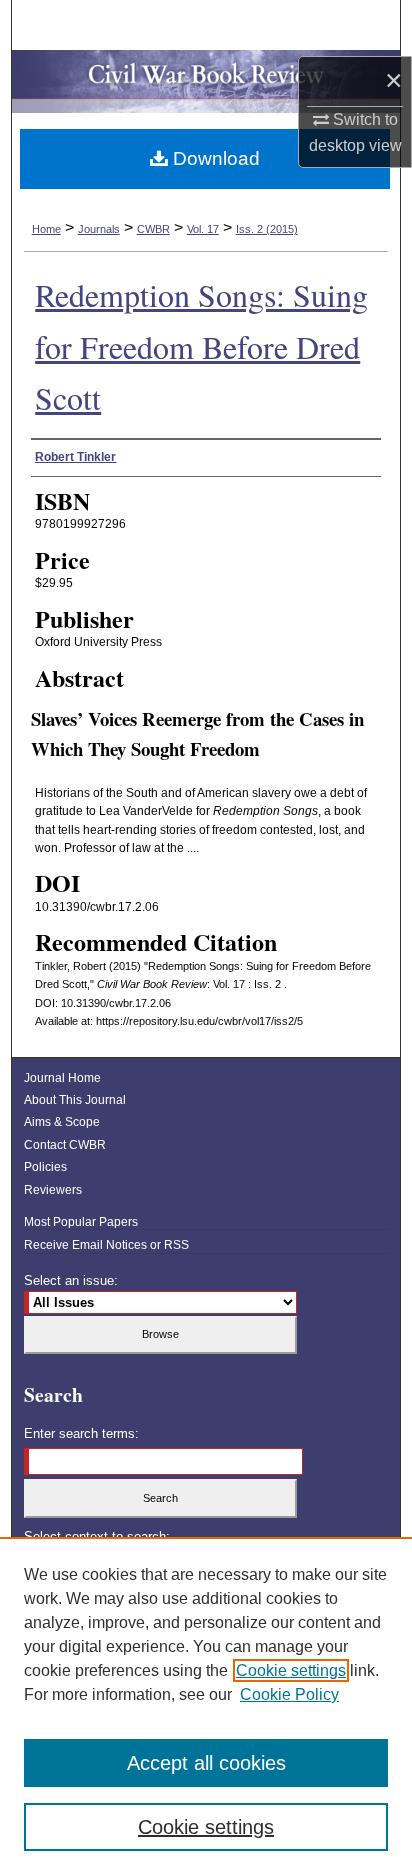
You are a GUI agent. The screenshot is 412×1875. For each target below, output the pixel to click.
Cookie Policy (289, 1694)
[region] (206, 1706)
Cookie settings (291, 1670)
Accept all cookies (206, 1763)
